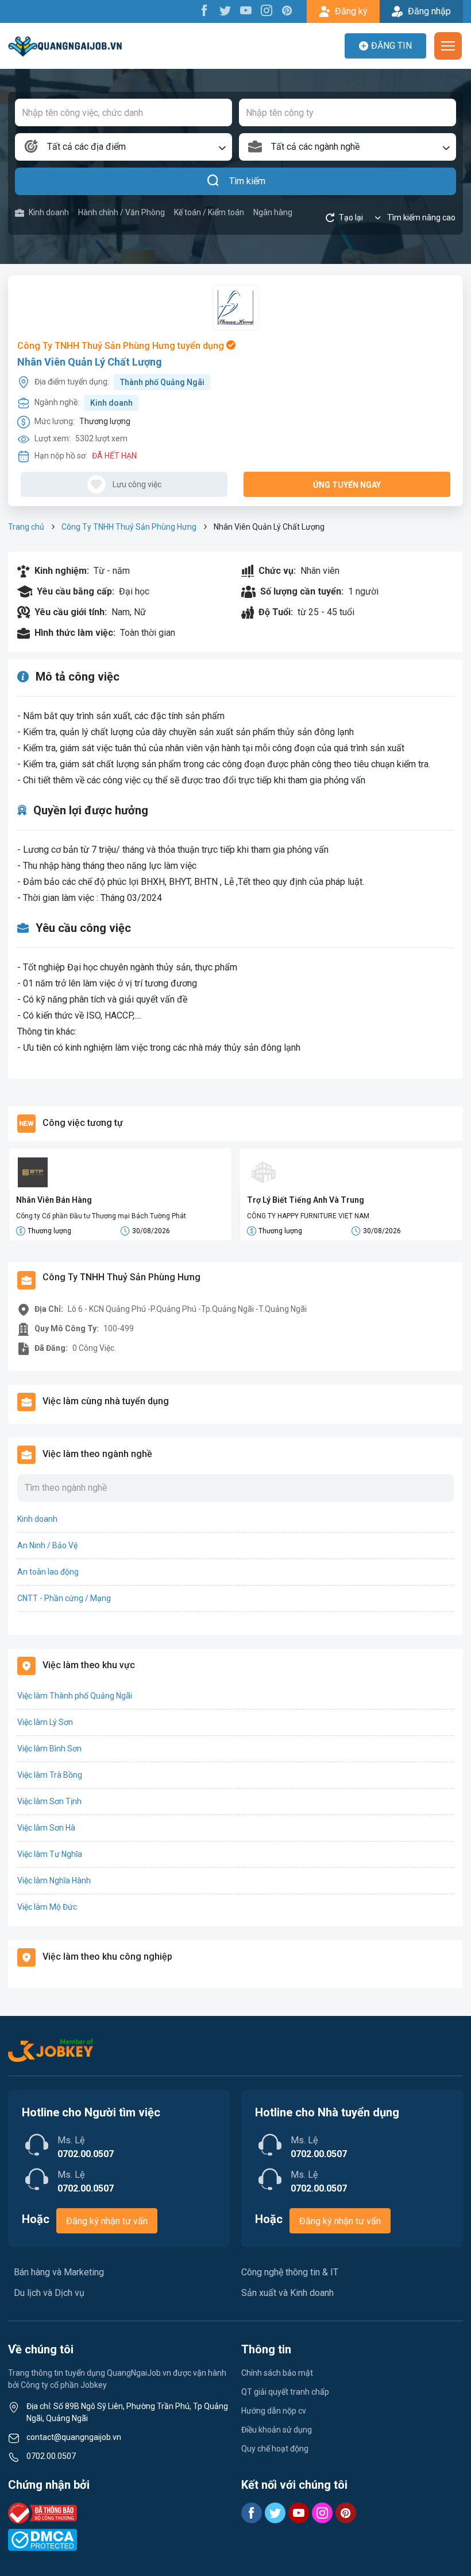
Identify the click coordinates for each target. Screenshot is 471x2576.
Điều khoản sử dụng (277, 2430)
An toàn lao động (48, 1572)
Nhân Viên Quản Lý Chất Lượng (90, 362)
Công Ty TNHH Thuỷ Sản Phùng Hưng (129, 527)
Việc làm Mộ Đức (47, 1907)
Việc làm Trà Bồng (50, 1775)
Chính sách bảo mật (277, 2373)
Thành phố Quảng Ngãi (162, 382)
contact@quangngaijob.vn (74, 2437)
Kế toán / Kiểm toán (209, 212)
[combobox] (123, 147)
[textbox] (123, 147)
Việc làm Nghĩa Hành (54, 1880)
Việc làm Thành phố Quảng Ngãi (75, 1696)
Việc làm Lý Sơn (45, 1722)
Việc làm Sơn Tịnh (49, 1801)
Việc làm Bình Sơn (49, 1749)
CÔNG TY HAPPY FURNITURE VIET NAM (308, 1216)
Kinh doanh (49, 212)
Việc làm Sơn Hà (46, 1828)
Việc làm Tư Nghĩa (50, 1854)
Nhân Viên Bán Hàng (54, 1200)
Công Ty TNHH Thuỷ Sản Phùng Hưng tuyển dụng (122, 346)
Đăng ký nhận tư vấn (107, 2221)
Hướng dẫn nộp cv (274, 2411)
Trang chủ (26, 527)
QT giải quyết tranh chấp (285, 2392)
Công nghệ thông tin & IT (290, 2272)
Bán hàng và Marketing (59, 2272)
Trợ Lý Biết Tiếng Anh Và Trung (306, 1200)
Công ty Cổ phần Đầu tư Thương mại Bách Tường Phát (101, 1216)
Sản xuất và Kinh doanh (287, 2293)
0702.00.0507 (51, 2456)
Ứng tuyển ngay (347, 485)
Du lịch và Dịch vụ (49, 2293)
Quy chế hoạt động (275, 2449)
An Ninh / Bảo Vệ (47, 1545)
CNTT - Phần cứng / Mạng (64, 1598)
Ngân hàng (273, 212)
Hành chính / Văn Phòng (121, 212)
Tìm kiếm (247, 181)
